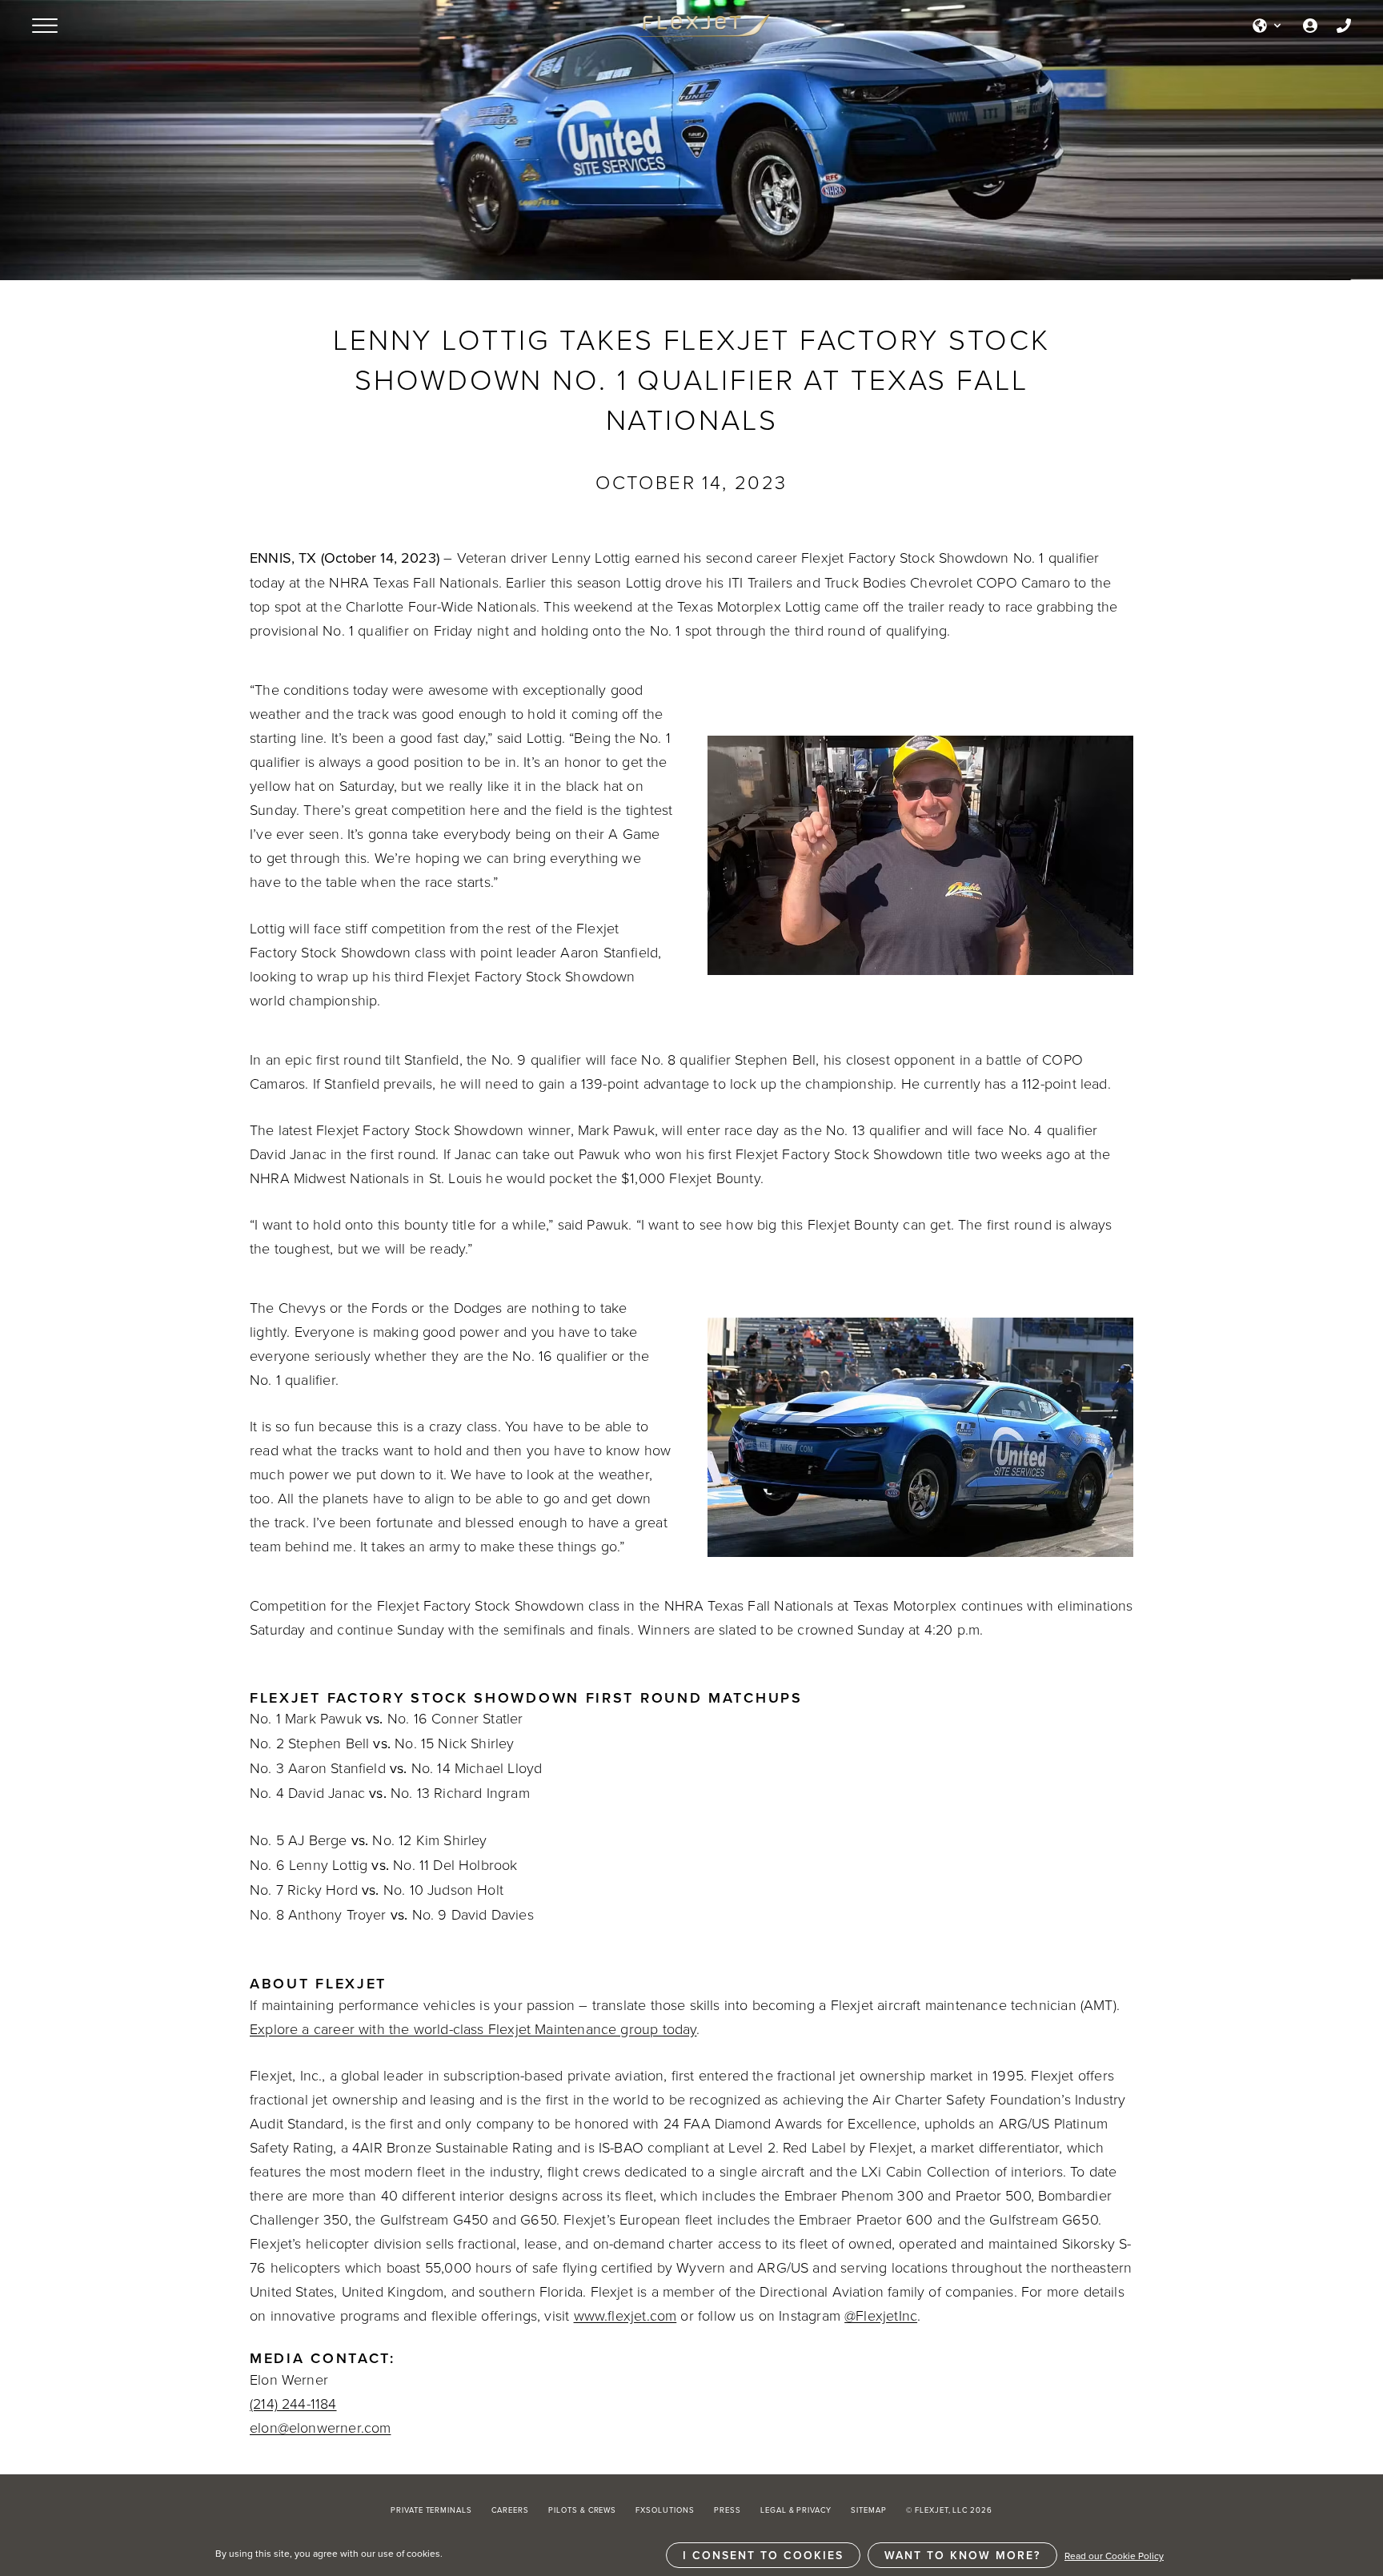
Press (728, 2510)
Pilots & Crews (582, 2510)
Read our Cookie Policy (1114, 2556)
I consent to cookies (763, 2555)
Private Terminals (431, 2510)
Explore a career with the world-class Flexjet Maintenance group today (473, 2028)
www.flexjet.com (625, 2315)
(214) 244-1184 (293, 2403)
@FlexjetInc (881, 2315)
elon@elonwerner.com (320, 2427)
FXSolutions (665, 2510)
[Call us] (1344, 26)
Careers (510, 2510)
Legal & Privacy (796, 2510)
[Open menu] (45, 26)
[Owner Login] (1310, 26)
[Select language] (1268, 26)
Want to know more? (962, 2555)
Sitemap (869, 2510)
